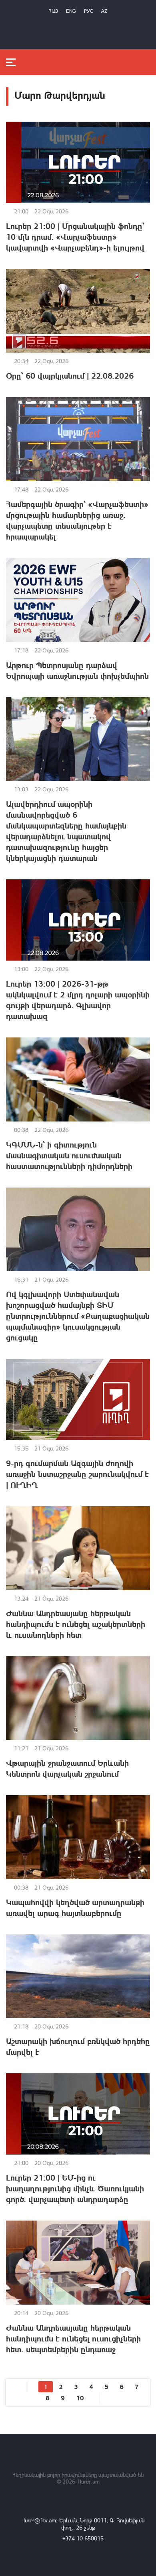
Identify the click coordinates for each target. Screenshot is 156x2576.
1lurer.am (88, 2481)
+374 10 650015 (83, 2538)
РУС (89, 11)
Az (104, 11)
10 (80, 2398)
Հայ (53, 11)
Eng (71, 11)
